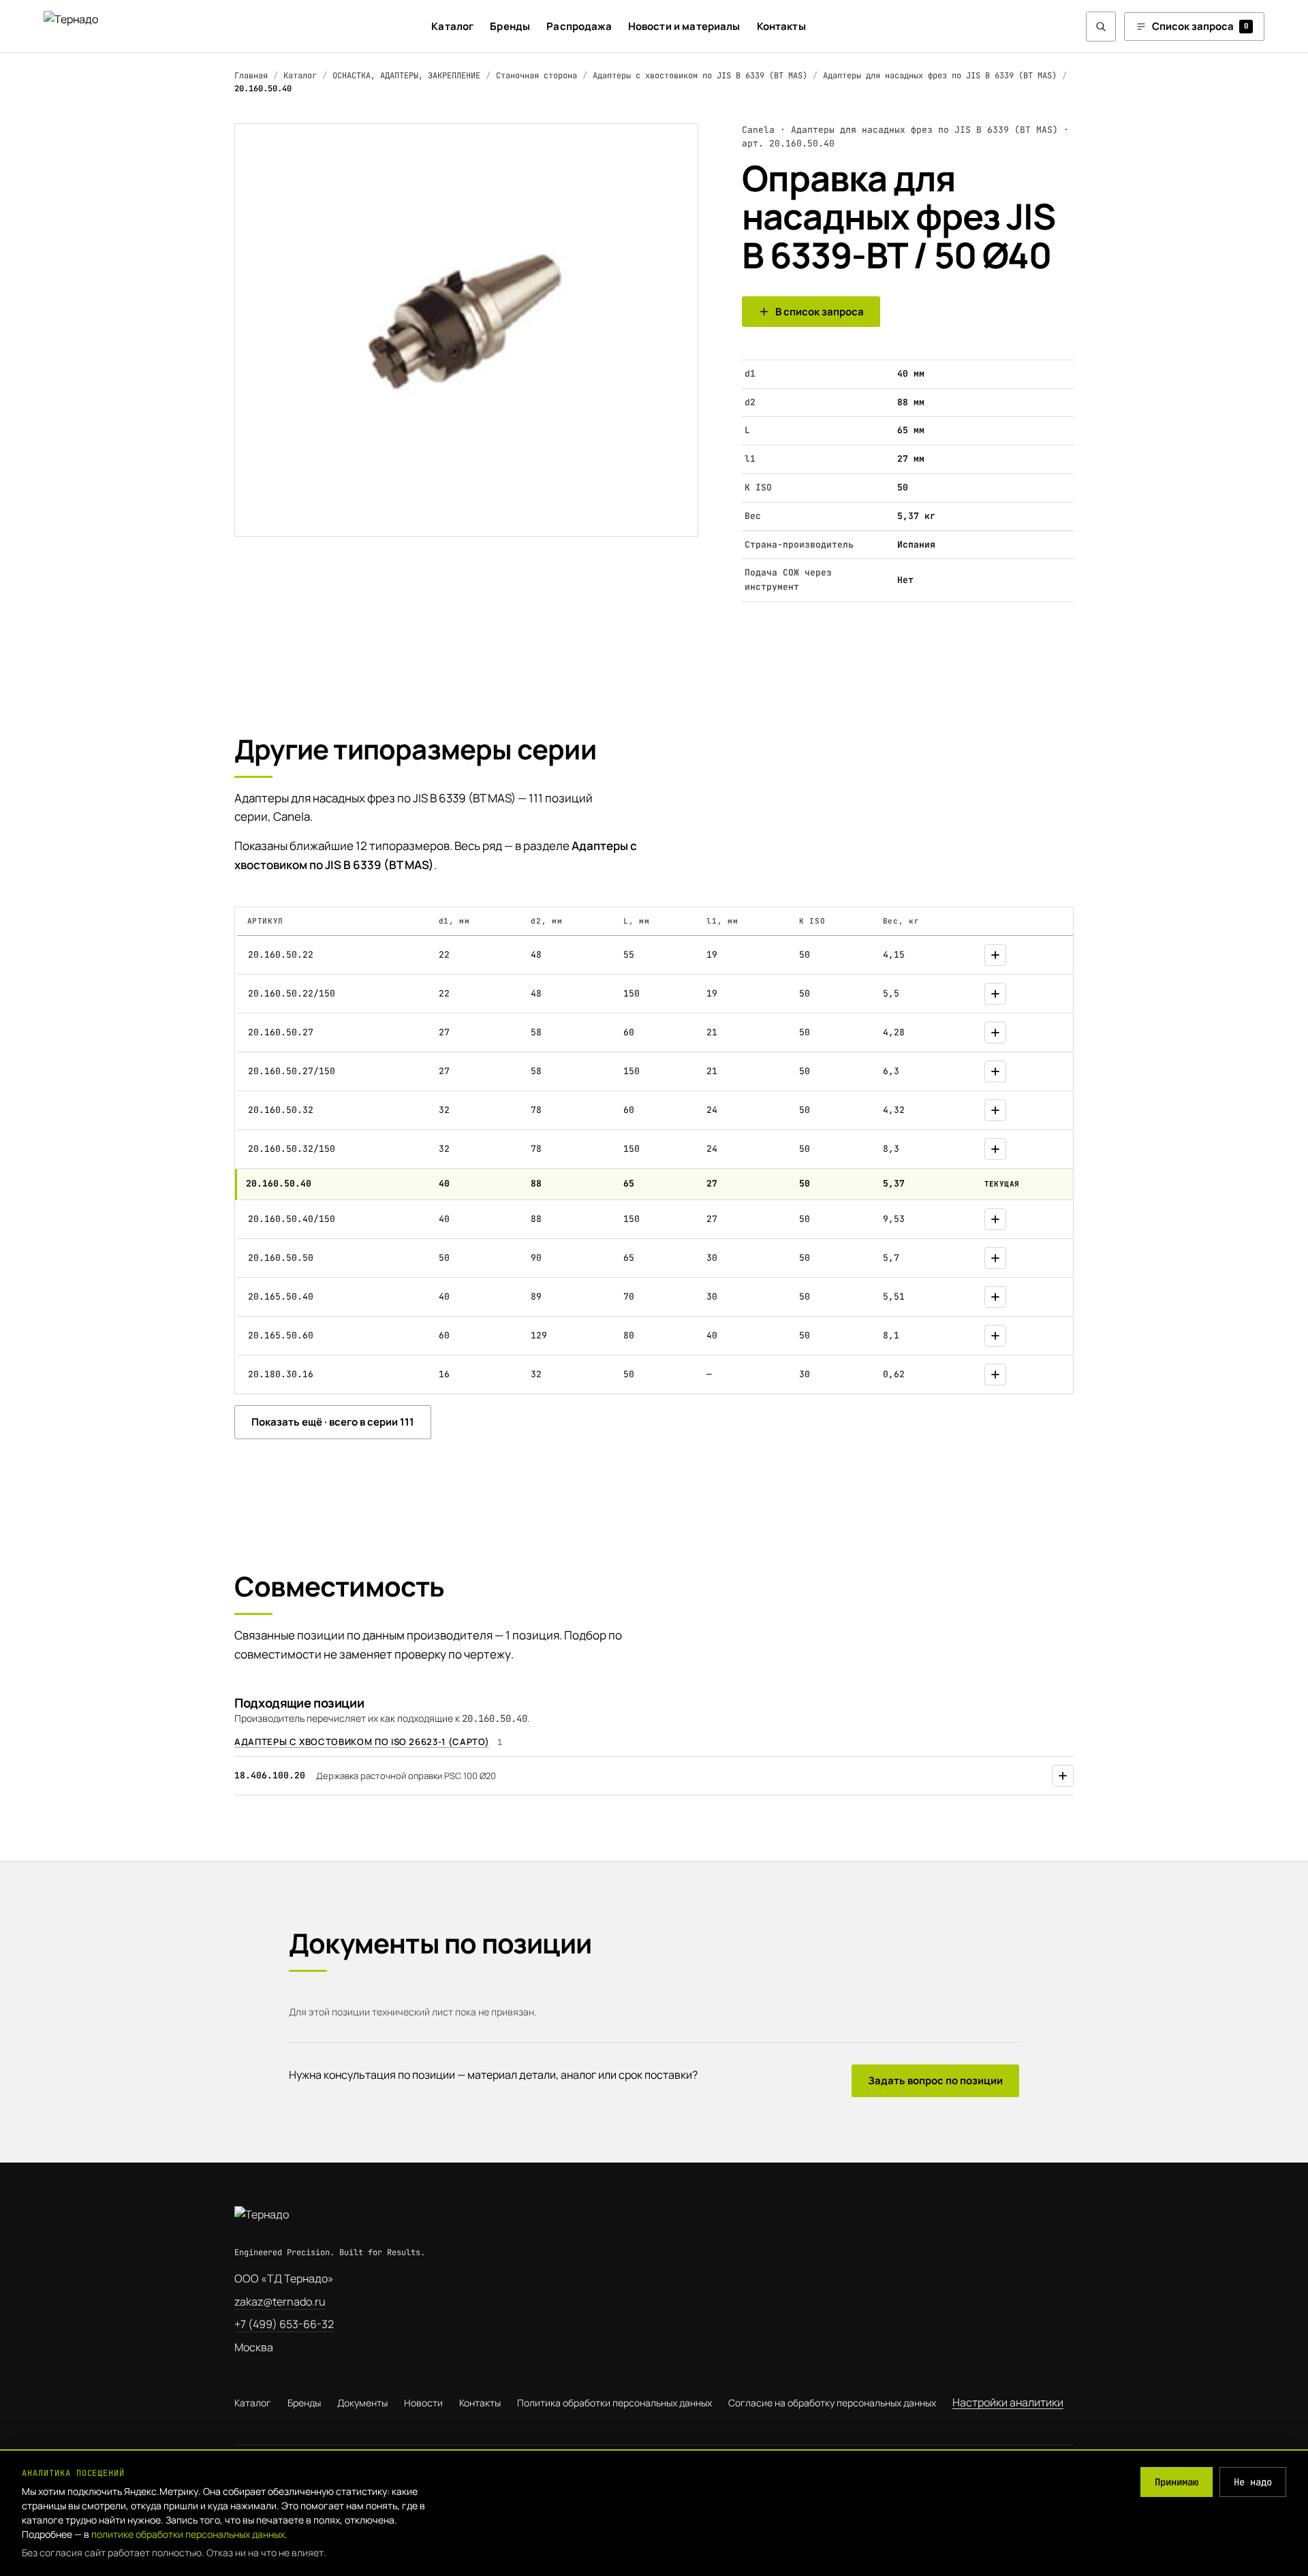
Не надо (1253, 2482)
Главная (251, 76)
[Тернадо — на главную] (97, 26)
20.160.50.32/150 (292, 1149)
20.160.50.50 (281, 1258)
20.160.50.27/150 (292, 1071)
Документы (362, 2403)
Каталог (452, 26)
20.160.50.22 (281, 955)
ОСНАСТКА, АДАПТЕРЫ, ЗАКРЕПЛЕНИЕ (406, 76)
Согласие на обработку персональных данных (832, 2403)
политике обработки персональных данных (188, 2534)
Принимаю (1177, 2482)
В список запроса (820, 312)
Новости (423, 2403)
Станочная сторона (536, 76)
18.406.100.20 (270, 1775)
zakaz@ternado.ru (280, 2302)
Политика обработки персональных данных (614, 2403)
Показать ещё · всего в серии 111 (333, 1422)
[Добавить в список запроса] (995, 955)
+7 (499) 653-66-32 (284, 2324)
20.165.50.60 (281, 1335)
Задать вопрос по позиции (935, 2080)
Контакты (781, 26)
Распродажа (579, 26)
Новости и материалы (684, 26)
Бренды (510, 26)
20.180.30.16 (281, 1374)
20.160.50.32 (281, 1110)
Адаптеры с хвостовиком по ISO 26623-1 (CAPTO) (362, 1742)
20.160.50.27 (281, 1032)
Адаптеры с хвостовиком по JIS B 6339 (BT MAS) (700, 76)
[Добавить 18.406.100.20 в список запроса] (1063, 1776)
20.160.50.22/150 (292, 993)
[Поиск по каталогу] (1101, 27)
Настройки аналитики (1008, 2402)
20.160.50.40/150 (292, 1219)
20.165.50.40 (281, 1297)
